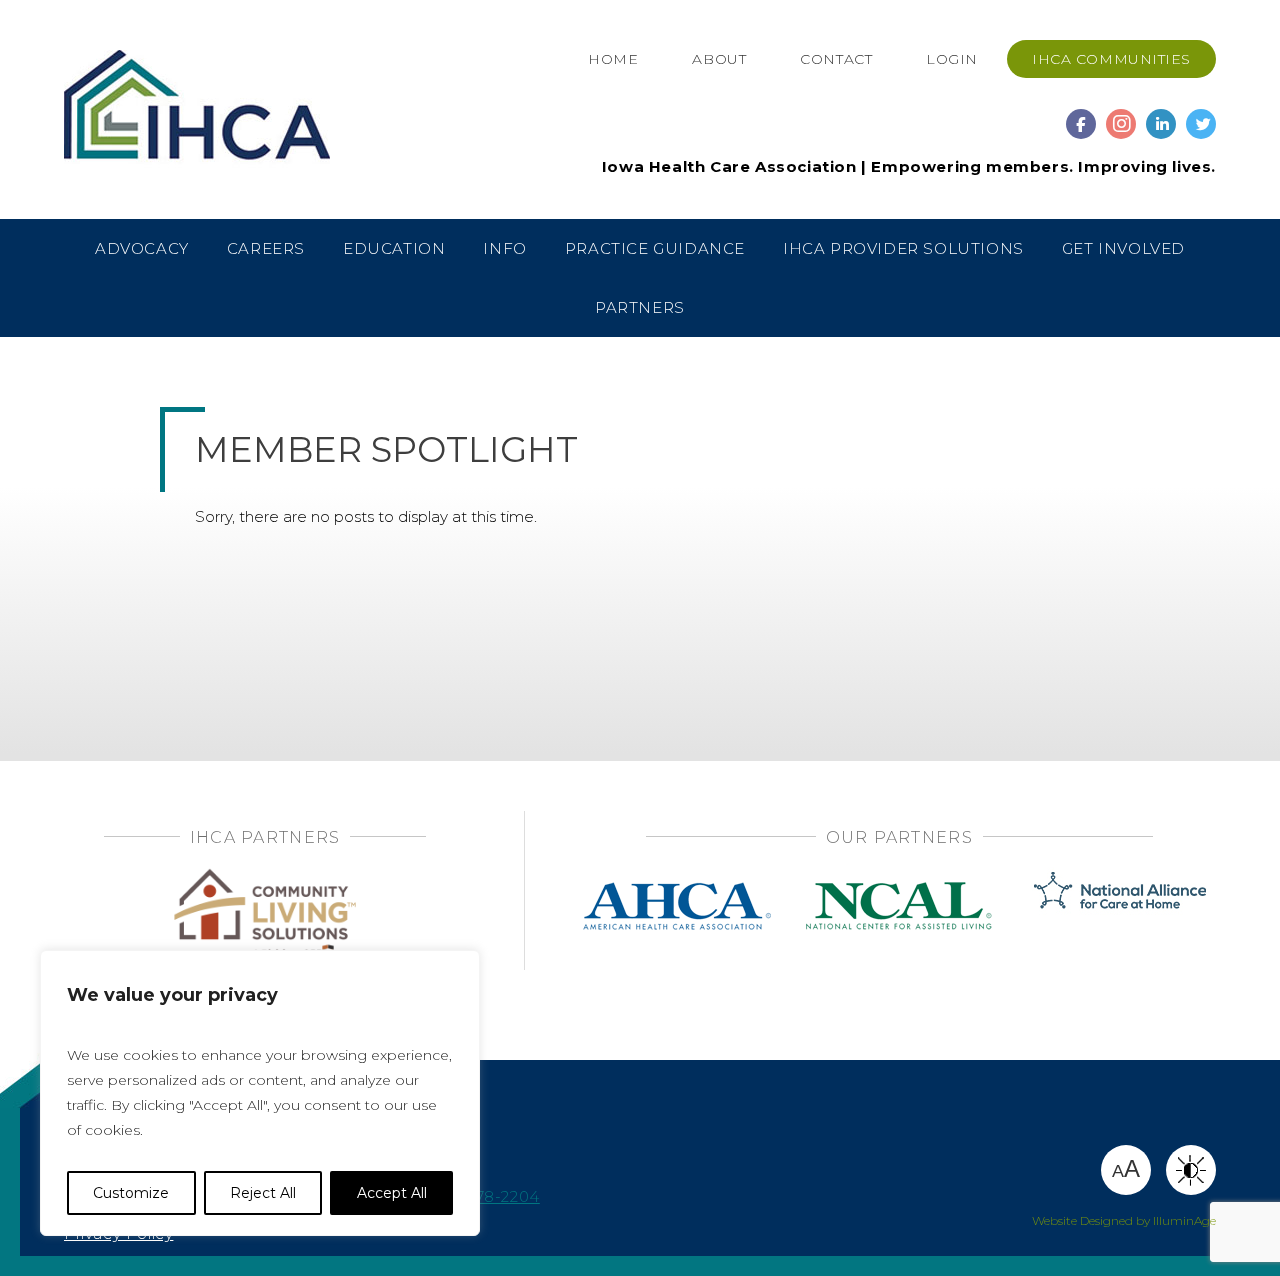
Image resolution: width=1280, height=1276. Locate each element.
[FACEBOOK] (1081, 114)
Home (613, 59)
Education (394, 248)
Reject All (263, 1193)
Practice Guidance (655, 248)
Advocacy (142, 248)
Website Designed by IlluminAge (1124, 1220)
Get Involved (1123, 248)
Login (952, 59)
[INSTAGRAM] (1121, 114)
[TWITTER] (1201, 114)
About (719, 59)
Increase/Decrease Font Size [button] (1126, 1168)
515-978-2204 (487, 1196)
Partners (640, 307)
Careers (266, 248)
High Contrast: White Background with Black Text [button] (1191, 1170)
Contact (836, 59)
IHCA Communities (1111, 59)
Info (504, 248)
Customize (131, 1193)
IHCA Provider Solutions (903, 248)
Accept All (392, 1193)
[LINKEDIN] (1161, 114)
